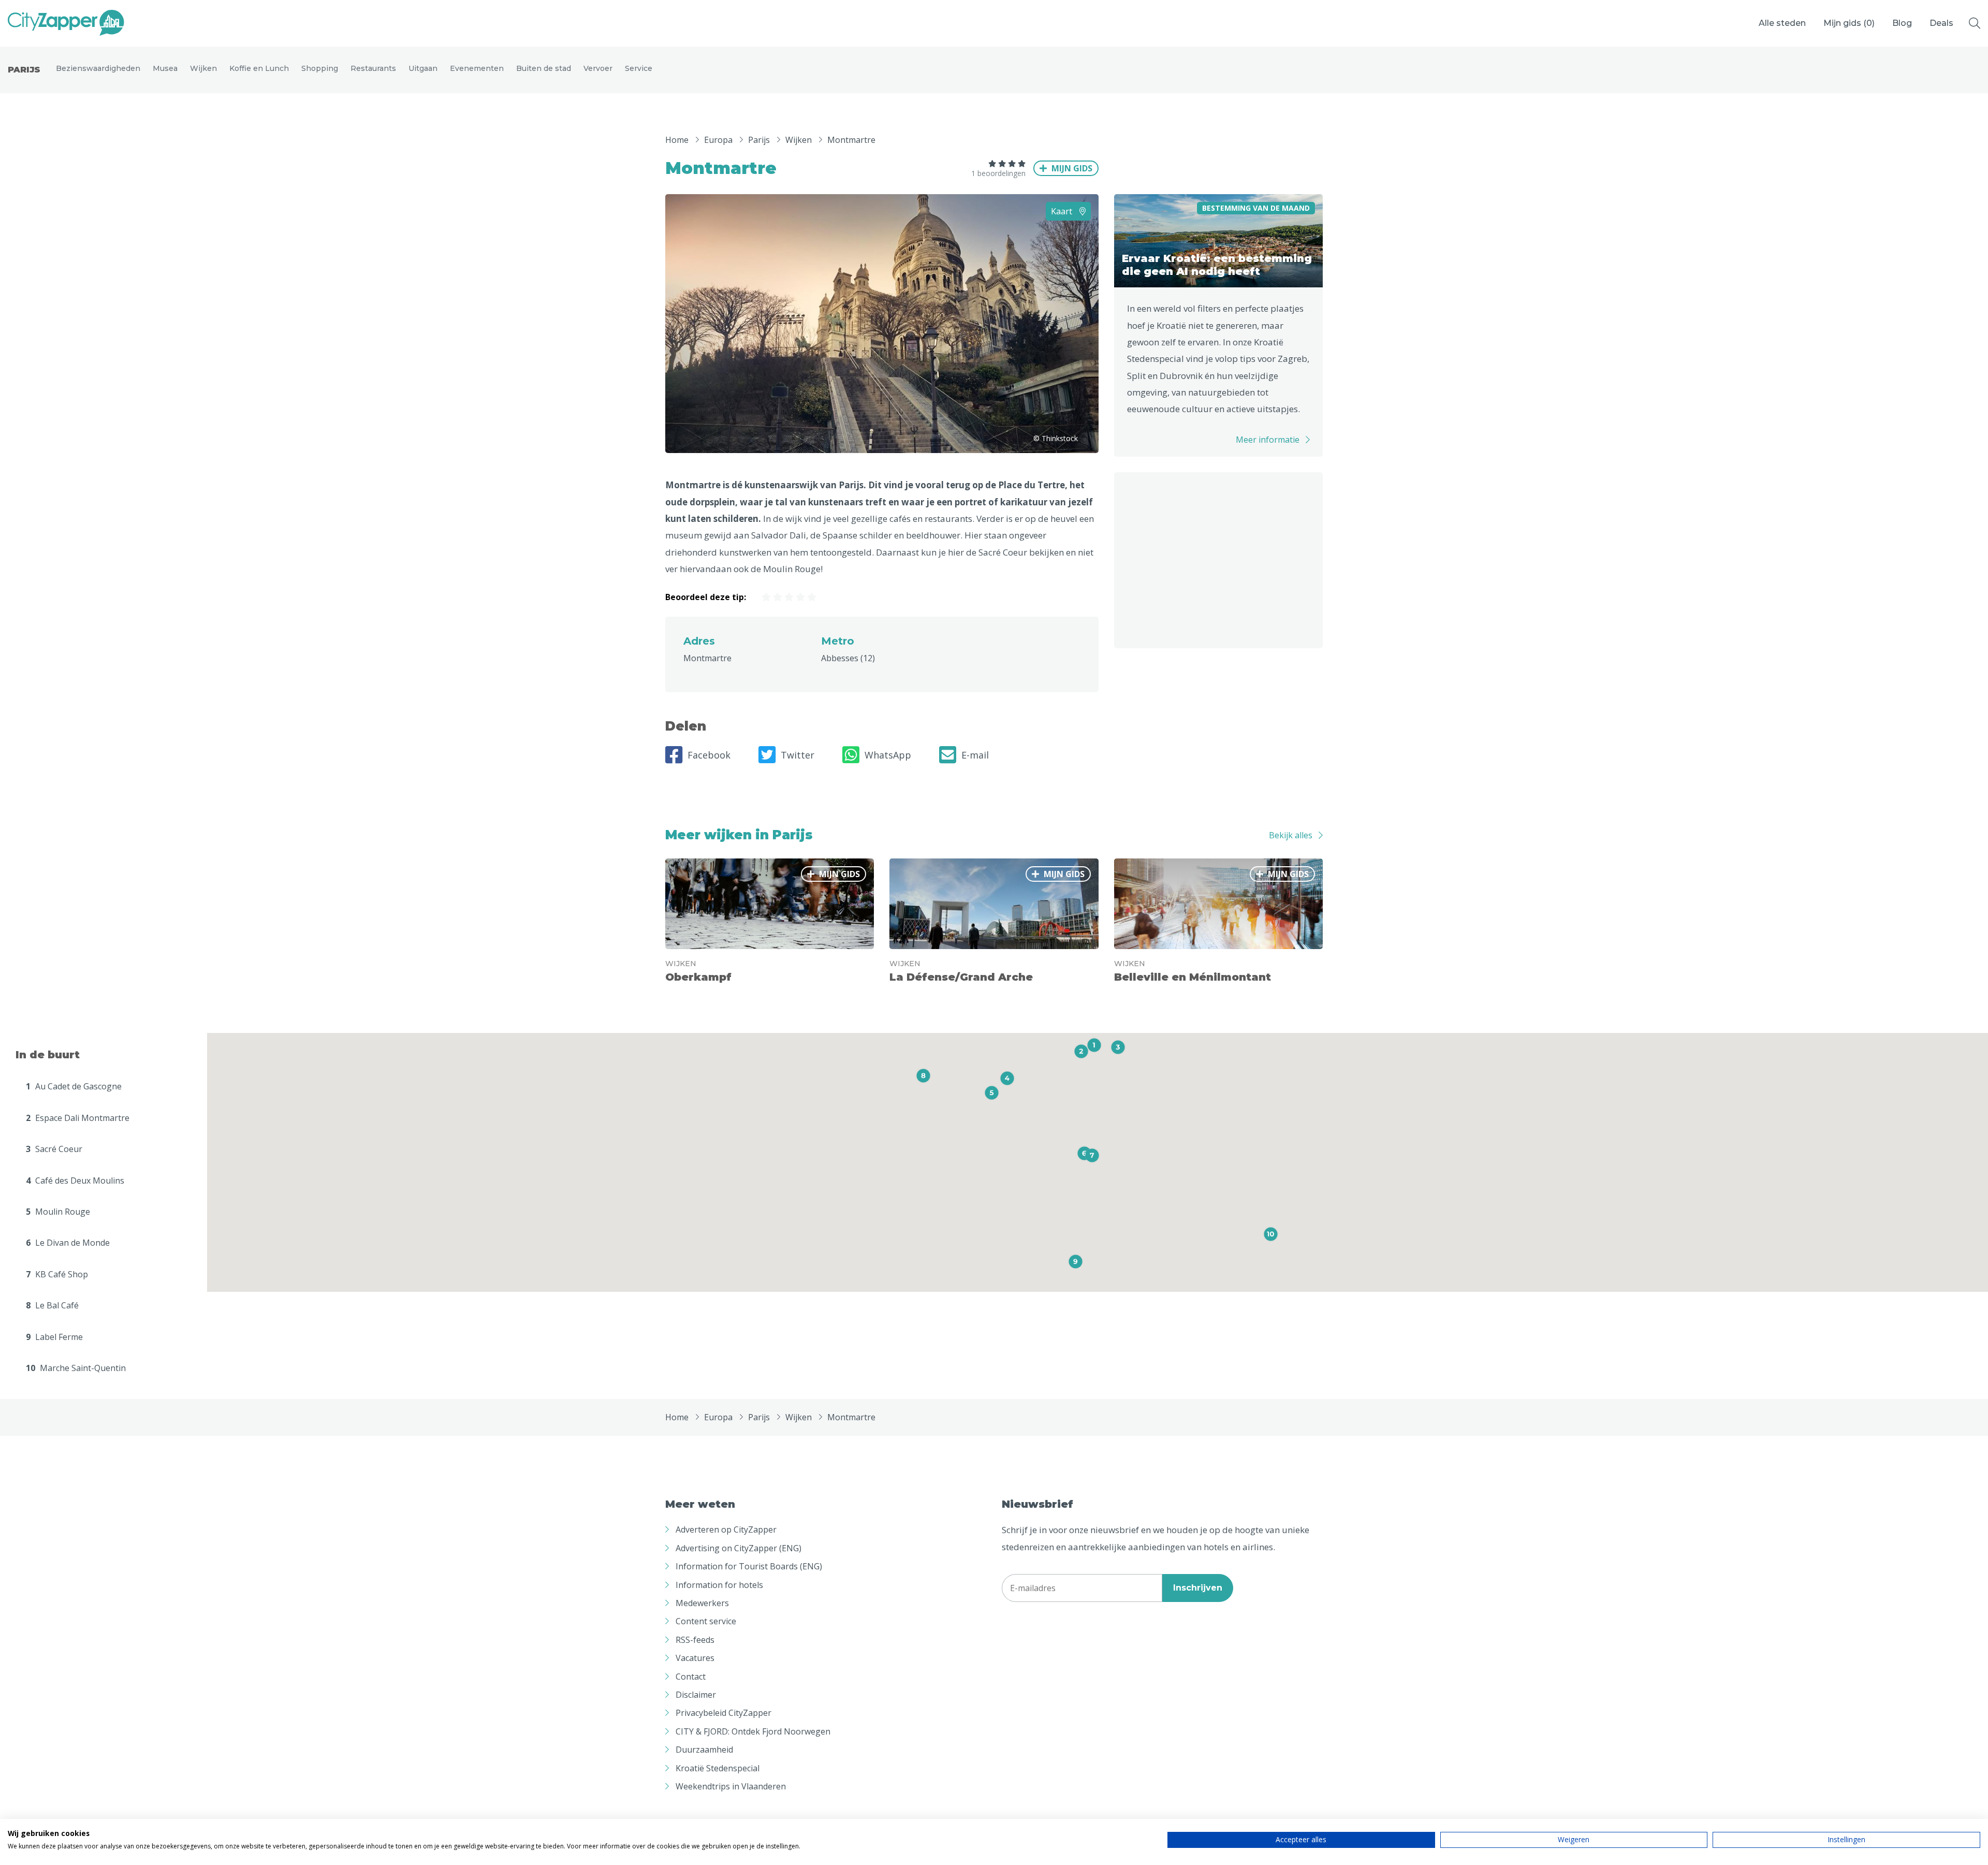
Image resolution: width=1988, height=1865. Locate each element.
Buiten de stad (544, 68)
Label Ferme (54, 1337)
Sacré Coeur (54, 1149)
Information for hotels (719, 1585)
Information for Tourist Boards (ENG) (749, 1566)
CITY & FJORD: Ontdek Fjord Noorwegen (753, 1731)
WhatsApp (888, 755)
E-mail (975, 755)
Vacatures (695, 1658)
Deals (1941, 23)
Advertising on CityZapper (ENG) (739, 1548)
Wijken (203, 68)
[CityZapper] (66, 23)
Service (639, 68)
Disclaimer (696, 1695)
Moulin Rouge (58, 1212)
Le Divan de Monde (68, 1243)
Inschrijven (1198, 1588)
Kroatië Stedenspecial (718, 1768)
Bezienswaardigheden (98, 68)
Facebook (709, 755)
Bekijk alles (1291, 835)
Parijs (24, 70)
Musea (165, 68)
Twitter (798, 755)
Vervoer (598, 68)
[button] (1094, 1045)
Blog (1902, 23)
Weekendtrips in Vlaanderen (731, 1786)
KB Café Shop (57, 1274)
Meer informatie (1268, 440)
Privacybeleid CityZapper (723, 1713)
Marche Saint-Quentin (76, 1368)
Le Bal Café (52, 1305)
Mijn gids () (1849, 23)
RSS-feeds (695, 1640)
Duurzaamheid (704, 1750)
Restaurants (373, 68)
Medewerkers (702, 1603)
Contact (691, 1677)
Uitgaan (423, 68)
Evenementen (477, 68)
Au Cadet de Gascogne (74, 1086)
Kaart (1063, 211)
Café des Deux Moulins (75, 1181)
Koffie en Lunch (259, 68)
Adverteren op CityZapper (726, 1529)
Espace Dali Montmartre (78, 1118)
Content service (706, 1621)
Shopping (320, 68)
